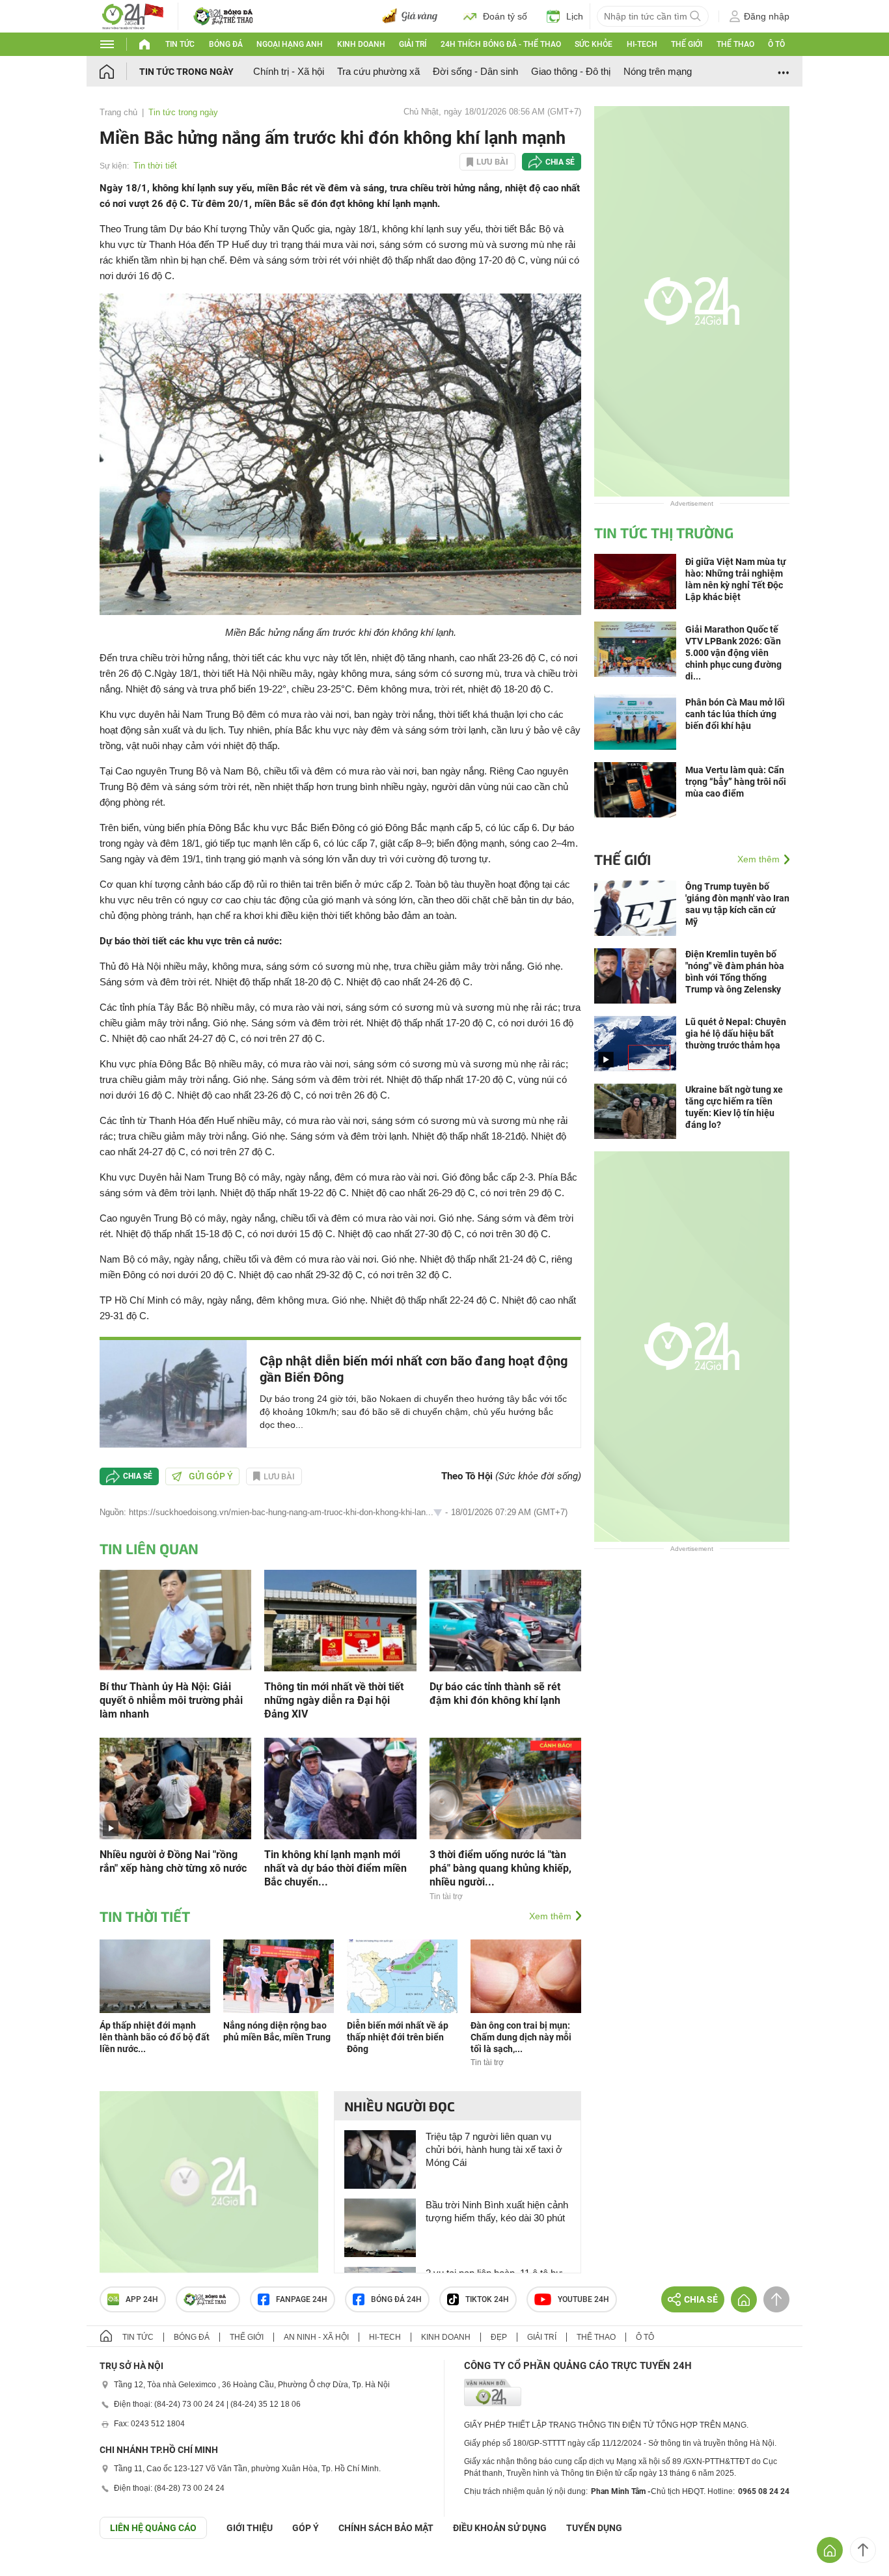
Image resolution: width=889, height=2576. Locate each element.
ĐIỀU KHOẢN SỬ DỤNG (500, 2528)
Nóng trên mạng (658, 71)
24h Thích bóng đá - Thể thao (501, 44)
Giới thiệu (250, 2528)
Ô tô (776, 44)
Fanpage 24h (302, 2299)
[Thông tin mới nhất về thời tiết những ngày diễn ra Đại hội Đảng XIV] (340, 1620)
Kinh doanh (361, 44)
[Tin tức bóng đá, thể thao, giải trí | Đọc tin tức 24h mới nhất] (132, 15)
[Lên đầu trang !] (863, 2550)
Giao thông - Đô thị (571, 71)
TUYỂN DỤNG (594, 2528)
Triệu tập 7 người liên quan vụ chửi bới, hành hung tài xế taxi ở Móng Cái (494, 2149)
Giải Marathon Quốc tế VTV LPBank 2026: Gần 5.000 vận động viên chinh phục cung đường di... (733, 653)
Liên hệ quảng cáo (153, 2528)
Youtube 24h (583, 2299)
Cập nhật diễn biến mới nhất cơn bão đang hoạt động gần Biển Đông (414, 1369)
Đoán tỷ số (505, 16)
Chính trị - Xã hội (289, 71)
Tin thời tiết (155, 166)
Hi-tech (642, 44)
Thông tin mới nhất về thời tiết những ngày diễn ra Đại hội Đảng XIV (334, 1700)
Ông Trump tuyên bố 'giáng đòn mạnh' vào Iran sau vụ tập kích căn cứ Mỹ (737, 904)
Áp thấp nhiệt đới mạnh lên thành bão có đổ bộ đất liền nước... (155, 2037)
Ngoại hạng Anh (290, 44)
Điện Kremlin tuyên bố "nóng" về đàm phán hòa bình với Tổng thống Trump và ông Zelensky (735, 972)
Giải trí (413, 44)
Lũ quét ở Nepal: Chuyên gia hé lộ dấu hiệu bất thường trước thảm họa (736, 1034)
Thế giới (687, 44)
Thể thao (735, 44)
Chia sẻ (560, 162)
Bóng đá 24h (396, 2299)
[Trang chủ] (119, 71)
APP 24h (142, 2299)
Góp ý (306, 2528)
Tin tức (180, 44)
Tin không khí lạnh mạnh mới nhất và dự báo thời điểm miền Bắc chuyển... (335, 1868)
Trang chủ (118, 112)
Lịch (575, 16)
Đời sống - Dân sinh (475, 71)
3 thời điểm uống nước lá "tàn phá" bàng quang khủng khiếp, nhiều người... (500, 1868)
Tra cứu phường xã (378, 71)
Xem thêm (550, 1916)
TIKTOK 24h (487, 2299)
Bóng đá (226, 44)
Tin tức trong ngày (186, 72)
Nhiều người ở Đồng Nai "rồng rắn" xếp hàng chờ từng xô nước (173, 1861)
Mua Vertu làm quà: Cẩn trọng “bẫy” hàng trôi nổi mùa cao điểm (736, 782)
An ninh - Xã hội (316, 2337)
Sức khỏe (594, 44)
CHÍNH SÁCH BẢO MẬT (386, 2528)
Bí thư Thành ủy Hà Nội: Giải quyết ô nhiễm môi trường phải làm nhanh (171, 1700)
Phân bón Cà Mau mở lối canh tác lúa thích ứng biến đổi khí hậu (735, 714)
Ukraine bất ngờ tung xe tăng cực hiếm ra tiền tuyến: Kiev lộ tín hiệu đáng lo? (734, 1107)
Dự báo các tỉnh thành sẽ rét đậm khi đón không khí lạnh (495, 1693)
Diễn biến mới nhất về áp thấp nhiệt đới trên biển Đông (398, 2037)
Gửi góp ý (211, 1476)
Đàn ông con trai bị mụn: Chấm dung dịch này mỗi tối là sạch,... (521, 2037)
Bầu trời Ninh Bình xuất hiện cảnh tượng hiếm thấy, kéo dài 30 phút (497, 2211)
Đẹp (499, 2337)
